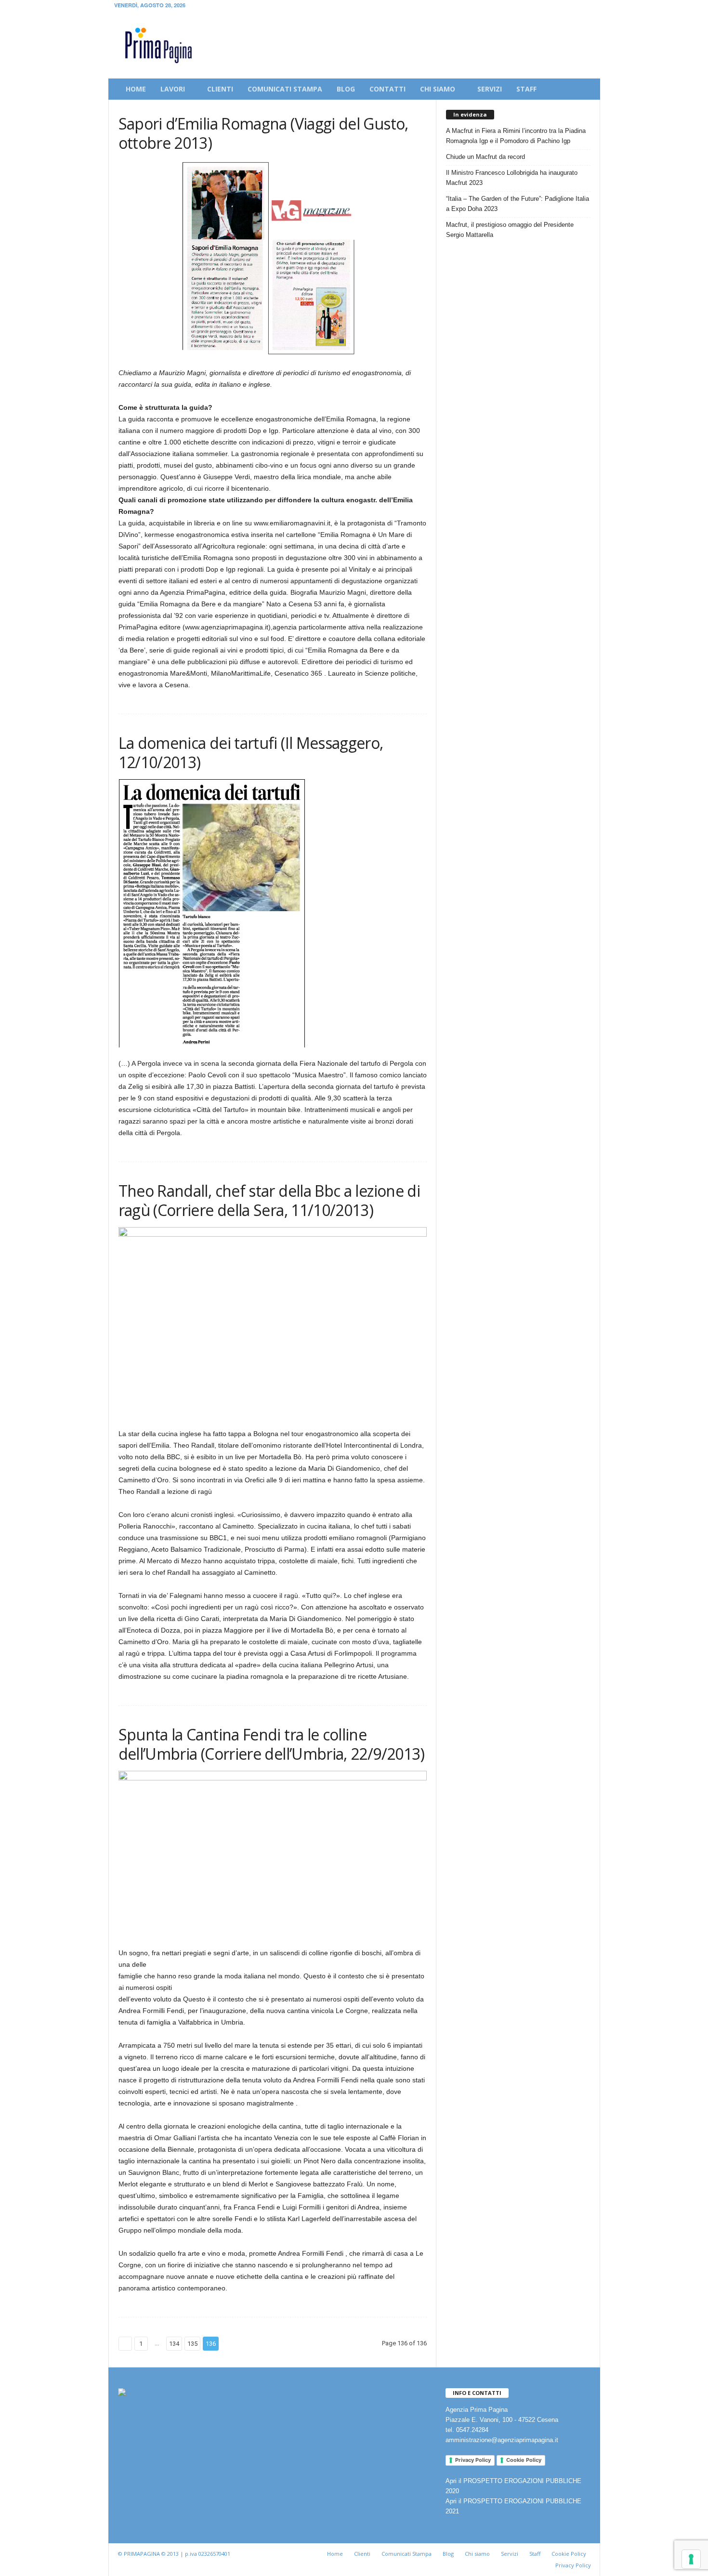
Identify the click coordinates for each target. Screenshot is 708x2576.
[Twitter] (587, 7)
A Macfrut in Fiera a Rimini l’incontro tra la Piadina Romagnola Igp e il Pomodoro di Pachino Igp (516, 136)
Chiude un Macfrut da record (485, 157)
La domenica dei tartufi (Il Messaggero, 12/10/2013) (251, 752)
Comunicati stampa (285, 89)
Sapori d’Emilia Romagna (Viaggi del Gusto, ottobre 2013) (263, 133)
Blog (346, 89)
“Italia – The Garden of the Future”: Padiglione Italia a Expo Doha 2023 (518, 204)
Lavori (173, 89)
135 (192, 2344)
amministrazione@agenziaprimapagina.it (502, 2440)
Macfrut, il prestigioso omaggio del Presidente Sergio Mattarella (510, 230)
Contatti (387, 89)
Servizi (490, 89)
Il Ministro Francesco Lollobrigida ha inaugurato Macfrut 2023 (512, 178)
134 (174, 2344)
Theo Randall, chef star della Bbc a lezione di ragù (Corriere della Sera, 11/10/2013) (269, 1200)
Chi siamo (438, 89)
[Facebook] (557, 7)
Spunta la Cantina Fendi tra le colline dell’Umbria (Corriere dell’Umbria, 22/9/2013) (272, 1744)
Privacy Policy (473, 2460)
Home (136, 89)
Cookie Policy (524, 2460)
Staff (526, 89)
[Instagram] (572, 7)
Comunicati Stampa (406, 2554)
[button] (586, 89)
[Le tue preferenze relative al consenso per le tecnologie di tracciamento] (691, 2559)
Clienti (220, 89)
